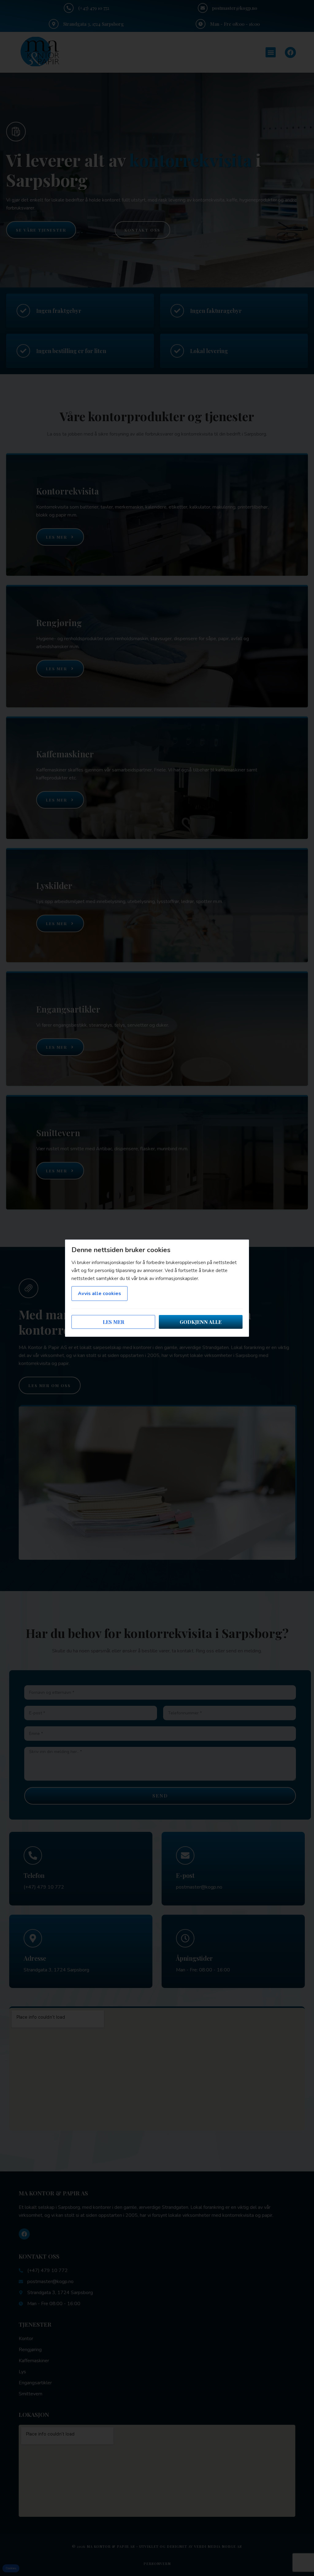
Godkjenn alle (201, 1322)
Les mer (113, 1322)
